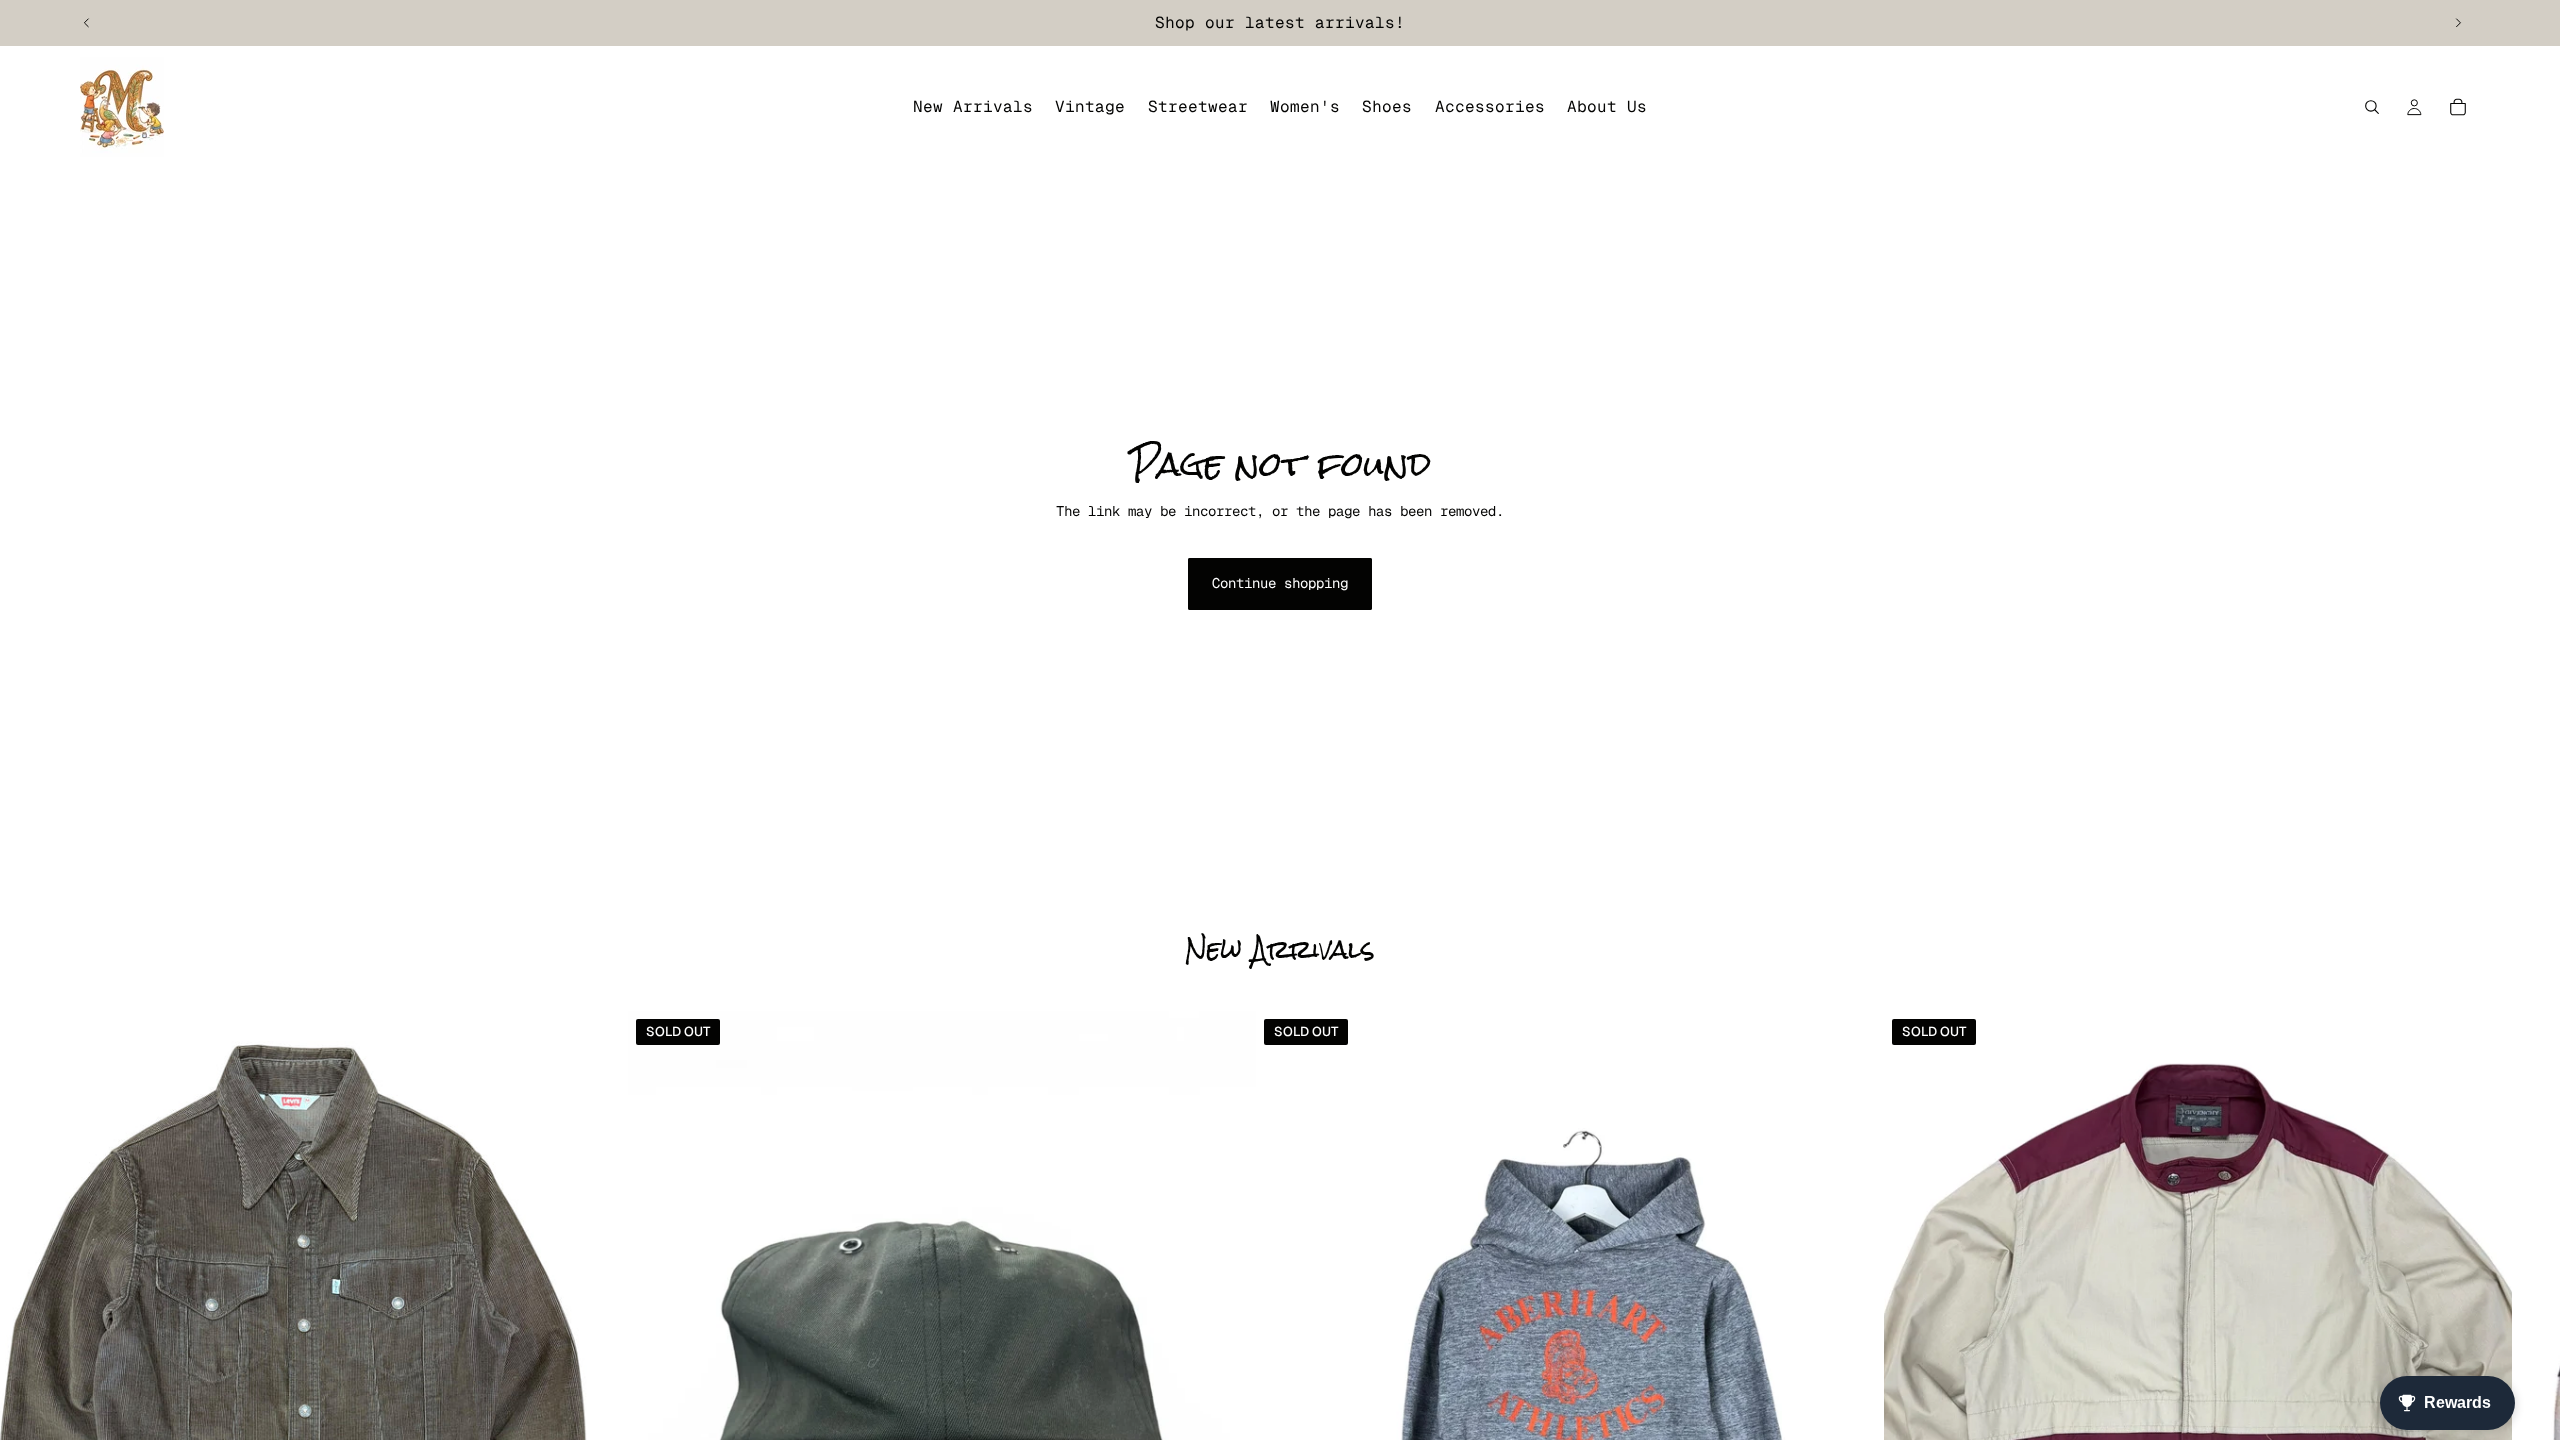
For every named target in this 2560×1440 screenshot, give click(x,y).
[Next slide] (2458, 23)
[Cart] (2458, 107)
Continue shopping (1280, 583)
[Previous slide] (87, 23)
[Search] (2372, 107)
